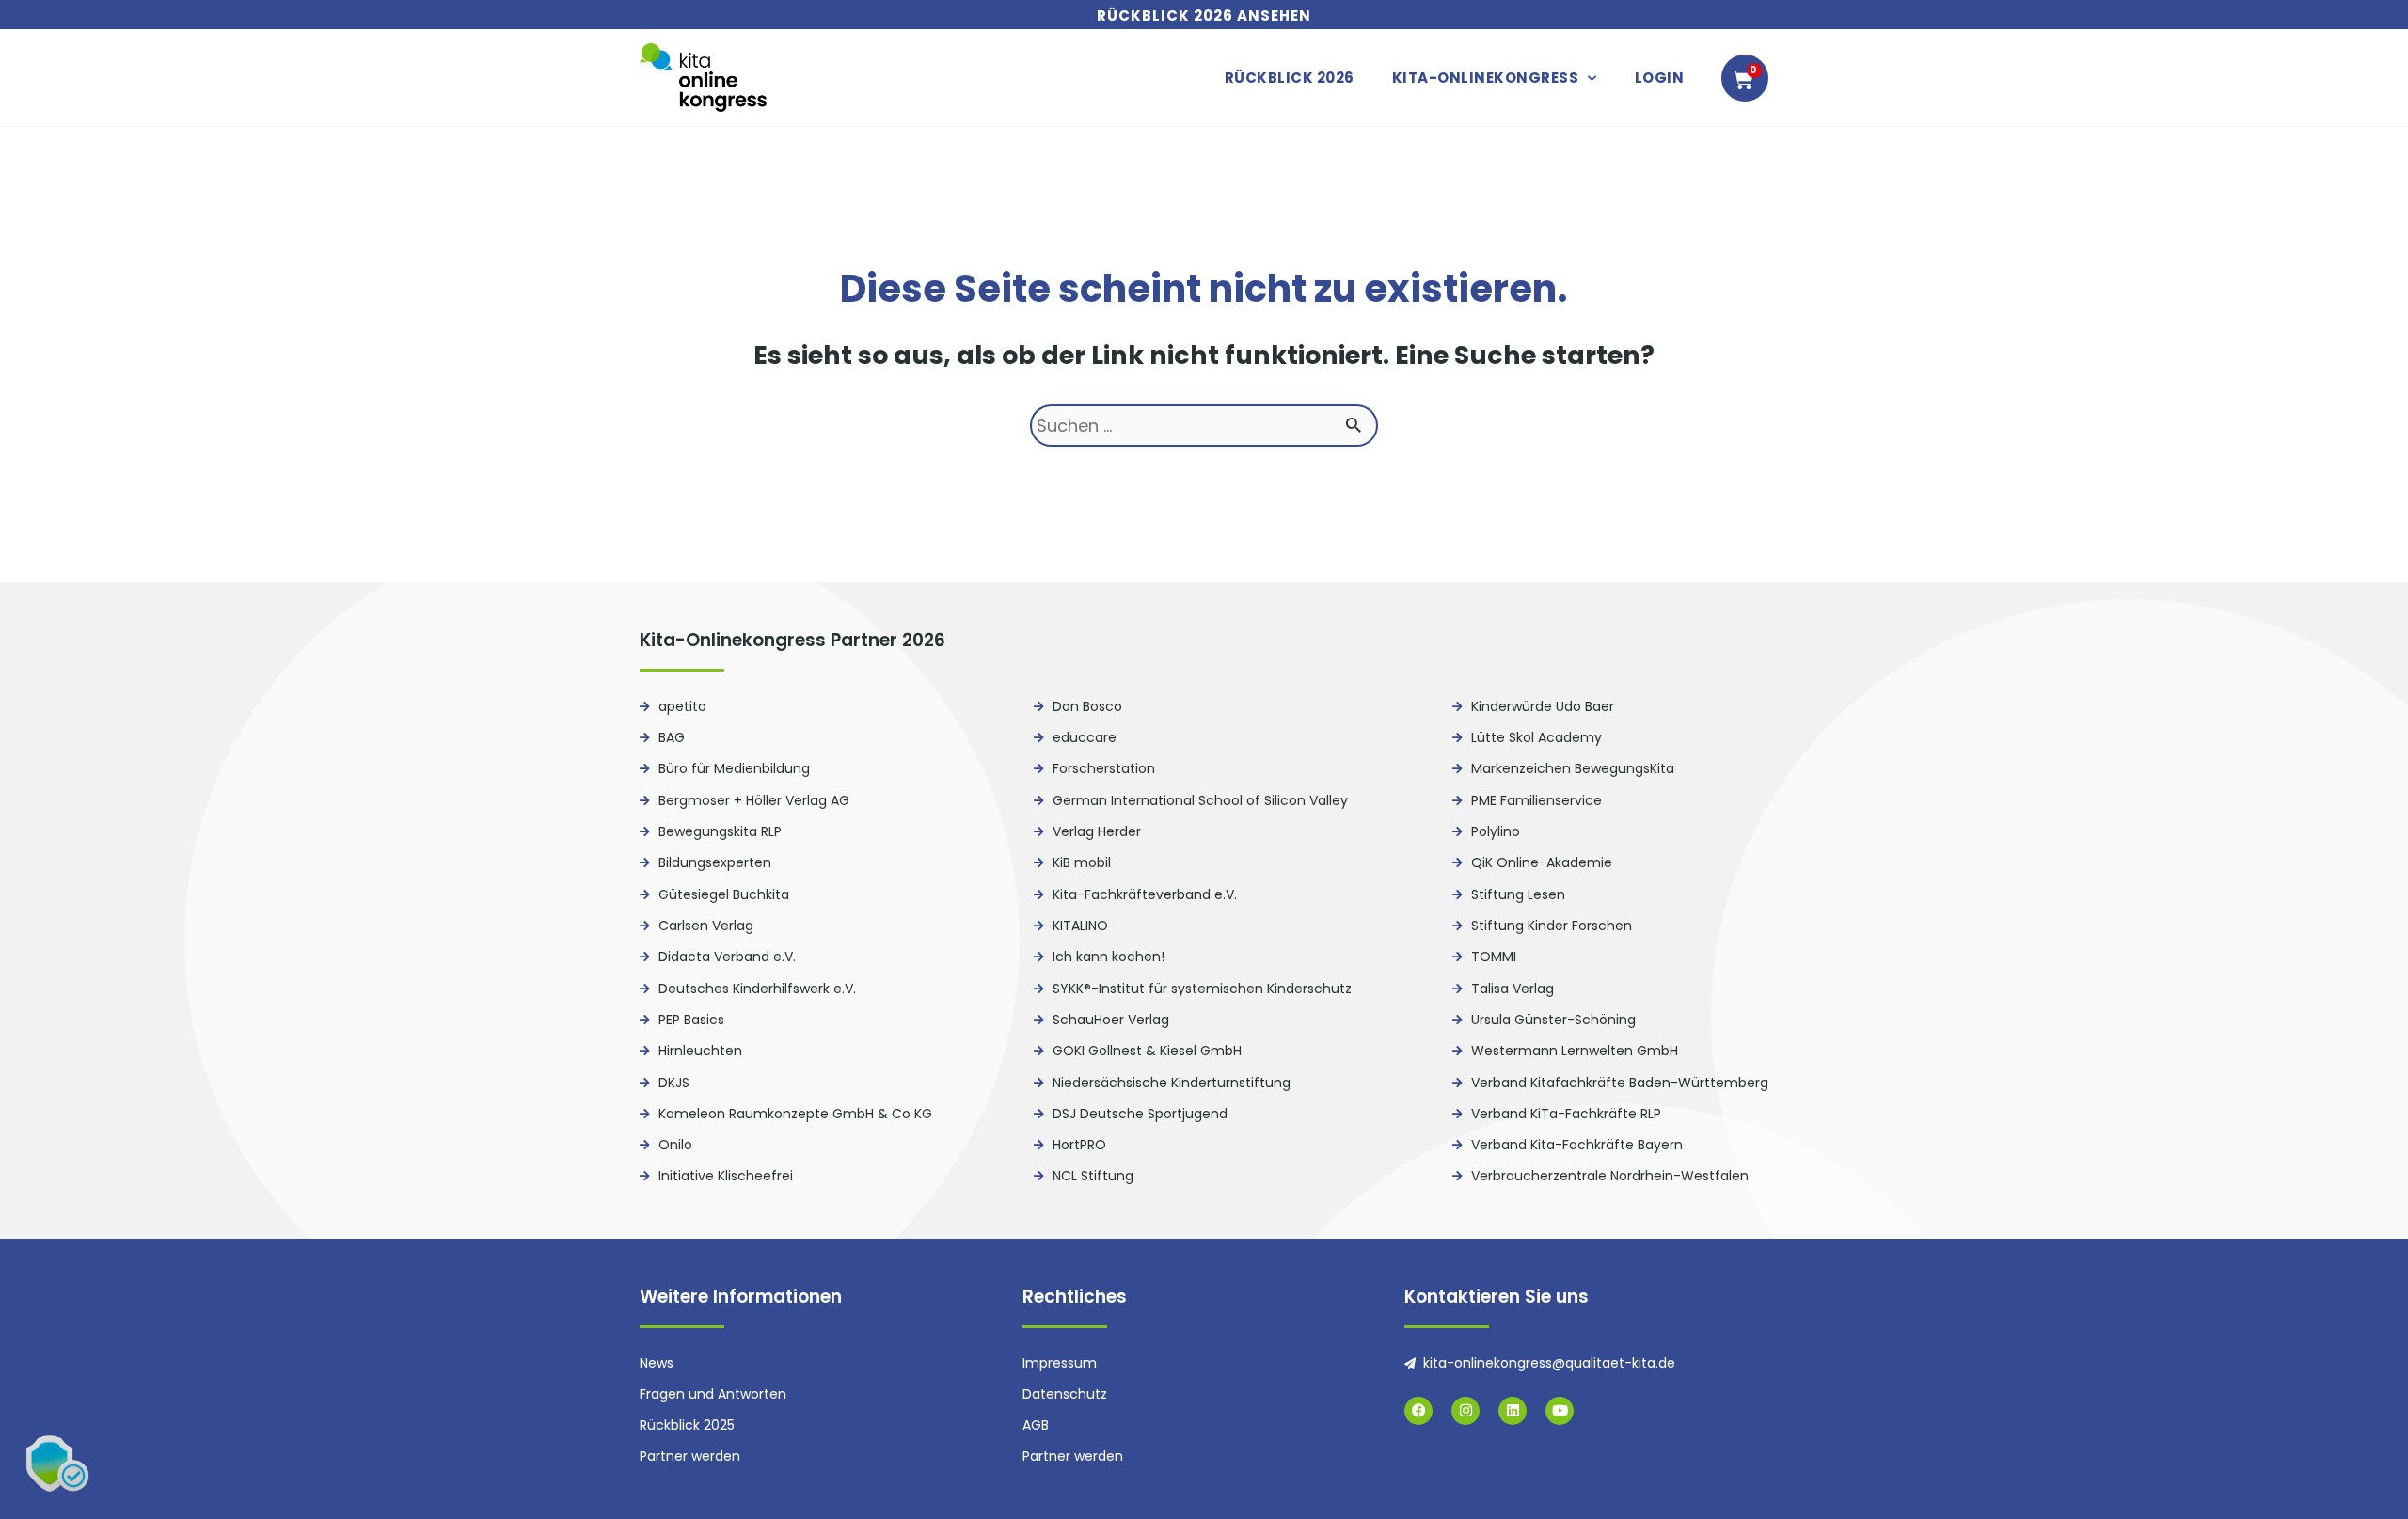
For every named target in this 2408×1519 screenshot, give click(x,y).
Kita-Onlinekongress (1486, 78)
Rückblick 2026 (1290, 78)
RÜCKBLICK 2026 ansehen (1204, 16)
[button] (56, 1463)
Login (1660, 78)
